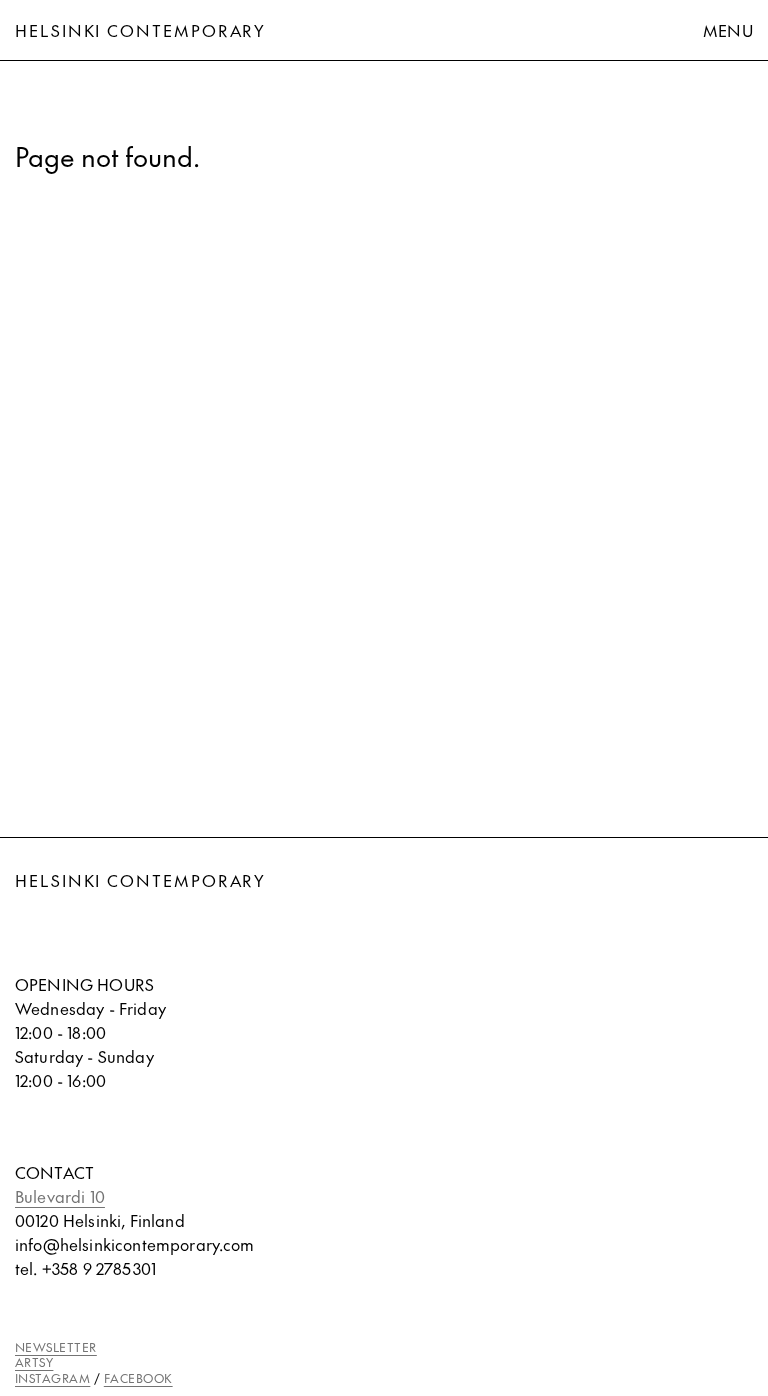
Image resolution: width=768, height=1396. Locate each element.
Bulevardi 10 (60, 1196)
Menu (728, 30)
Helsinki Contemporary (140, 30)
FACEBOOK (138, 1378)
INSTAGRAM (52, 1378)
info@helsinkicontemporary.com (135, 1244)
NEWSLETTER (56, 1347)
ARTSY (34, 1362)
